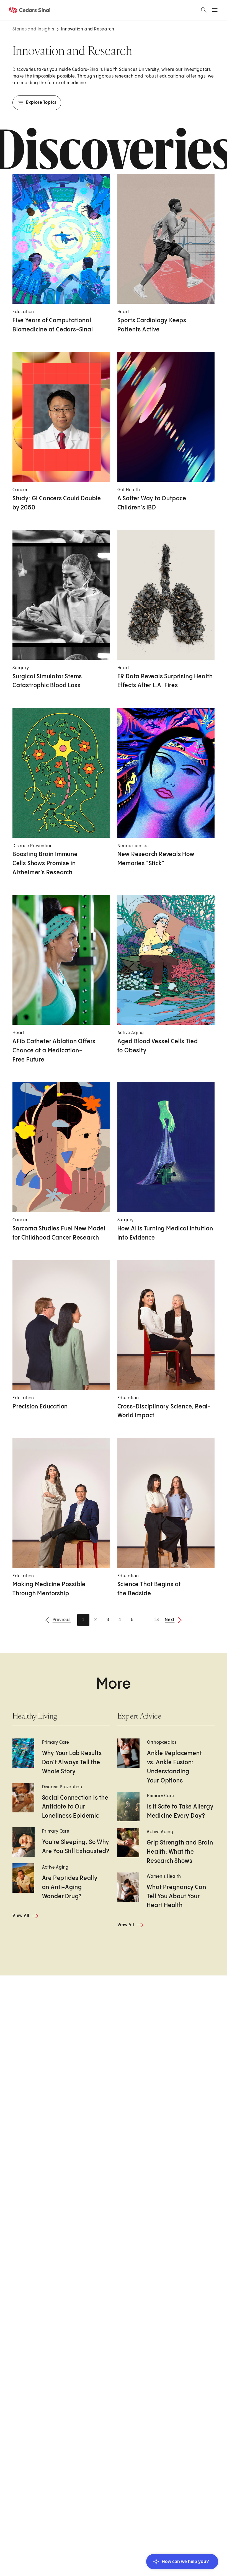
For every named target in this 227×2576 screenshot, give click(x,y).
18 (157, 1620)
